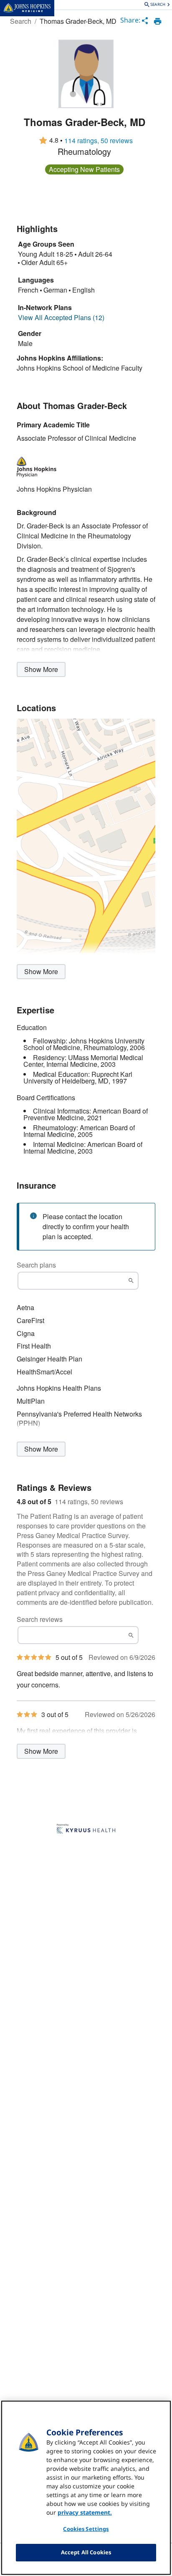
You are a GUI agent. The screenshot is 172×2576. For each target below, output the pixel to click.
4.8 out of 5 (34, 1502)
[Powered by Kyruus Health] (86, 1829)
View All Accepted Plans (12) (61, 318)
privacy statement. (85, 2512)
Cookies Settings (86, 2529)
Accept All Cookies (86, 2552)
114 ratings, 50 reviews (99, 141)
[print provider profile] (158, 21)
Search (21, 21)
